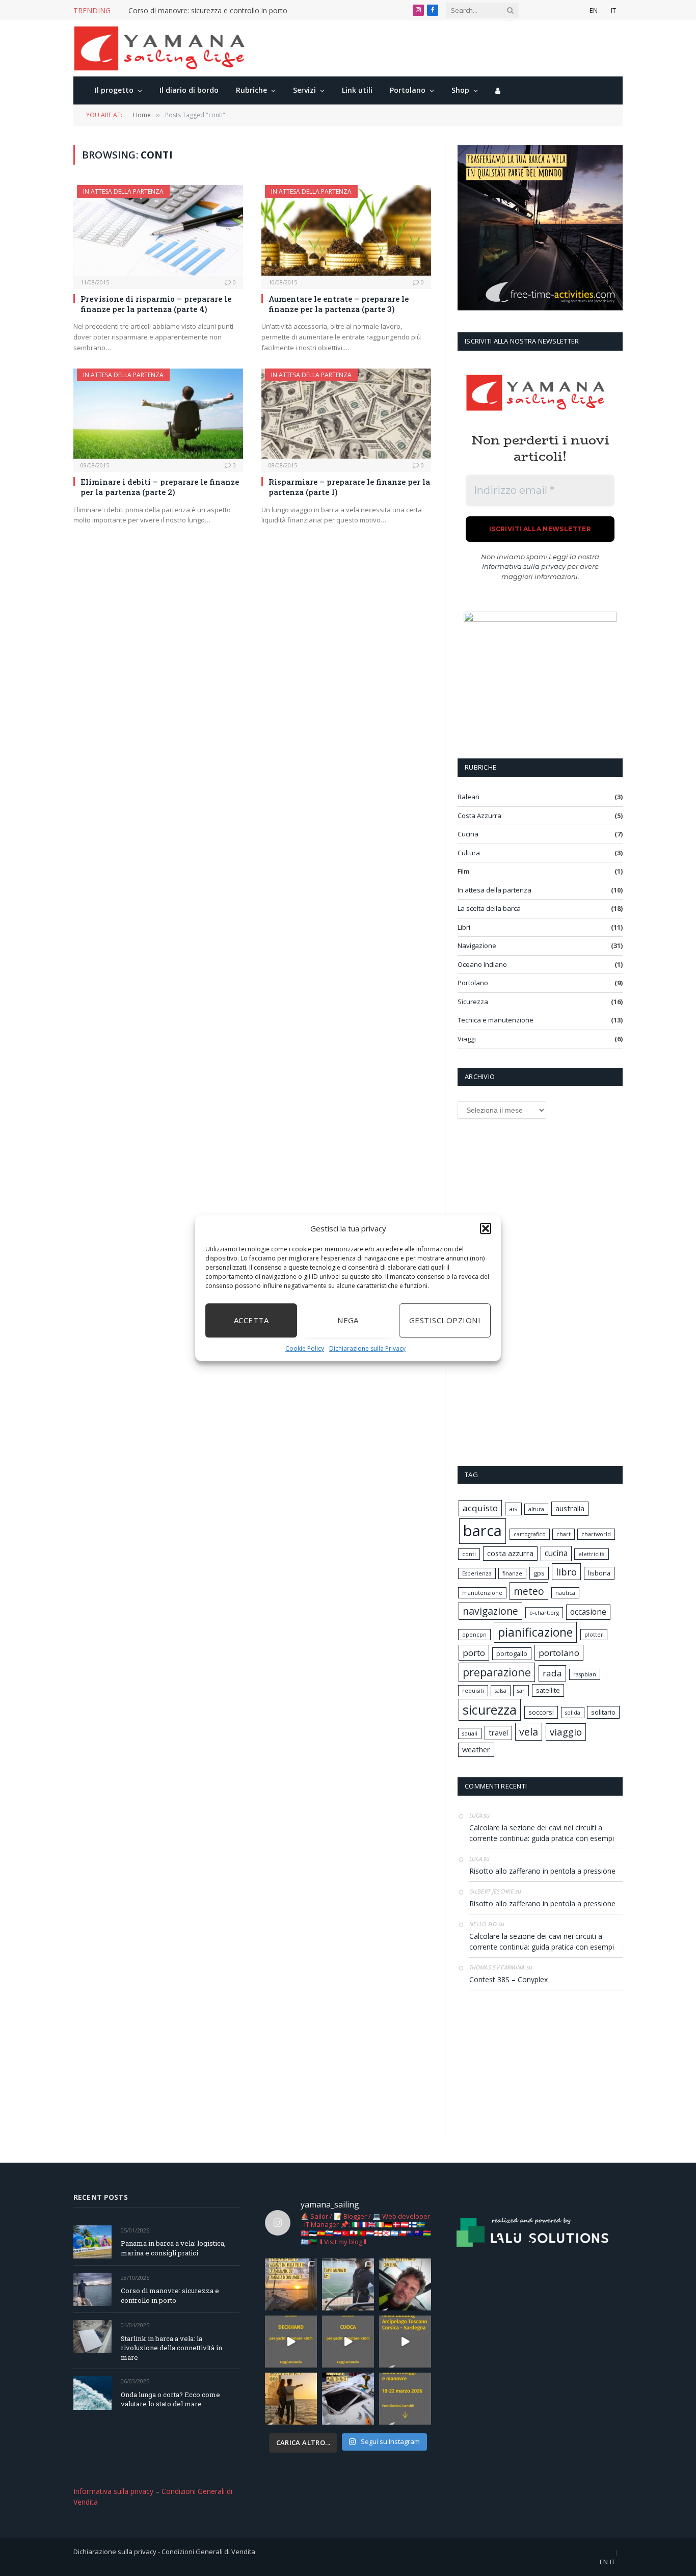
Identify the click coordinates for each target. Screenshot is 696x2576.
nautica (565, 1593)
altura (536, 1509)
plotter (594, 1635)
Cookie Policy (305, 1348)
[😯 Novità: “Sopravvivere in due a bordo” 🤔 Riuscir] (291, 2399)
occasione (588, 1612)
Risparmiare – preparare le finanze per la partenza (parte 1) (349, 487)
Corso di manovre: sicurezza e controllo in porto (208, 11)
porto (474, 1653)
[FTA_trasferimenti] (540, 308)
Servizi (304, 90)
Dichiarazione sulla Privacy (367, 1348)
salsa (501, 1691)
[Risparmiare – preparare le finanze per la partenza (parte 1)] (346, 414)
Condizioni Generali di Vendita (208, 2552)
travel (498, 1733)
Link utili (357, 90)
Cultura (469, 853)
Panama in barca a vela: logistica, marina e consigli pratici (173, 2248)
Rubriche (251, 90)
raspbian (585, 1674)
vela (529, 1732)
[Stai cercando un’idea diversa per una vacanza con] (291, 2284)
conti (469, 1554)
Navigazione (477, 945)
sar (521, 1691)
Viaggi (467, 1039)
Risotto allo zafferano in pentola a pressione (542, 1871)
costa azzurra (510, 1553)
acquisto (480, 1508)
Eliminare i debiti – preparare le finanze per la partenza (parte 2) (160, 487)
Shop (460, 90)
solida (573, 1713)
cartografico (530, 1534)
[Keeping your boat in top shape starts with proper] (348, 2399)
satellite (548, 1690)
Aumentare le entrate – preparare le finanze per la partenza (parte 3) (339, 304)
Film (463, 871)
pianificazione (535, 1632)
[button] (486, 1229)
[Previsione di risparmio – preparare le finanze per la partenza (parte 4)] (158, 230)
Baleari (469, 797)
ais (513, 1509)
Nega (348, 1320)
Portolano (408, 90)
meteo (529, 1591)
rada (552, 1673)
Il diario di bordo (189, 90)
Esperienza (477, 1573)
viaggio (566, 1732)
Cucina (468, 834)
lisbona (599, 1573)
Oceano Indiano (482, 964)
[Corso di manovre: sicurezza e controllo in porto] (92, 2289)
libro (566, 1572)
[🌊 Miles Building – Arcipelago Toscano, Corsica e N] (405, 2342)
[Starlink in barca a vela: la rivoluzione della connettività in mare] (92, 2337)
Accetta (251, 1320)
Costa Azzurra (479, 816)
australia (570, 1508)
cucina (556, 1553)
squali (470, 1733)
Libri (464, 927)
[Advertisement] (534, 1291)
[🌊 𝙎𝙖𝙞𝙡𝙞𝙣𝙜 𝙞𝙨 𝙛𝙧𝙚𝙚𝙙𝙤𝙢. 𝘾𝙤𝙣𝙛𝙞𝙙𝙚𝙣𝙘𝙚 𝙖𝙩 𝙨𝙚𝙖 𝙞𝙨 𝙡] (405, 2284)
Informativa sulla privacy (524, 566)
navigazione (490, 1611)
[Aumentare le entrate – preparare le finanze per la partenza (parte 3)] (346, 230)
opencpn (474, 1635)
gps (539, 1573)
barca (483, 1531)
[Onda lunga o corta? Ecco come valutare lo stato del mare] (92, 2393)
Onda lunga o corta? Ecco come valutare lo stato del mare (170, 2399)
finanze (512, 1573)
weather (476, 1750)
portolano (559, 1653)
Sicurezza (473, 1002)
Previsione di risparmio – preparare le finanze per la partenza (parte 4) (156, 304)
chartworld (596, 1534)
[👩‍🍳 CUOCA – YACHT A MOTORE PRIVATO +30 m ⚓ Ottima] (348, 2342)
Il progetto (114, 90)
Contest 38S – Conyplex (508, 1979)
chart (564, 1534)
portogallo (512, 1653)
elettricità (592, 1554)
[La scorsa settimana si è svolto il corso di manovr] (348, 2284)
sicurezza (490, 1710)
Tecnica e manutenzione (496, 1020)
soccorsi (541, 1712)
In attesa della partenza (123, 191)
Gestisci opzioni (445, 1320)
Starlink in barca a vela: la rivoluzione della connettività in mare (171, 2348)
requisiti (473, 1691)
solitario (603, 1712)
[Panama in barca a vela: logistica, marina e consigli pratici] (92, 2242)
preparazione (497, 1672)
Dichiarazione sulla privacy (115, 2552)
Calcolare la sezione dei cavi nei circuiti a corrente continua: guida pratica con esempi (542, 1833)
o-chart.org (544, 1613)
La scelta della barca (489, 908)
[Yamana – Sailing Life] (165, 48)
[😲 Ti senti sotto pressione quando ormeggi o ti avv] (405, 2399)
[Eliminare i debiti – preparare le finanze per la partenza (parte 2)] (158, 414)
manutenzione (482, 1593)
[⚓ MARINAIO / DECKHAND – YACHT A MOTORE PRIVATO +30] (291, 2342)
